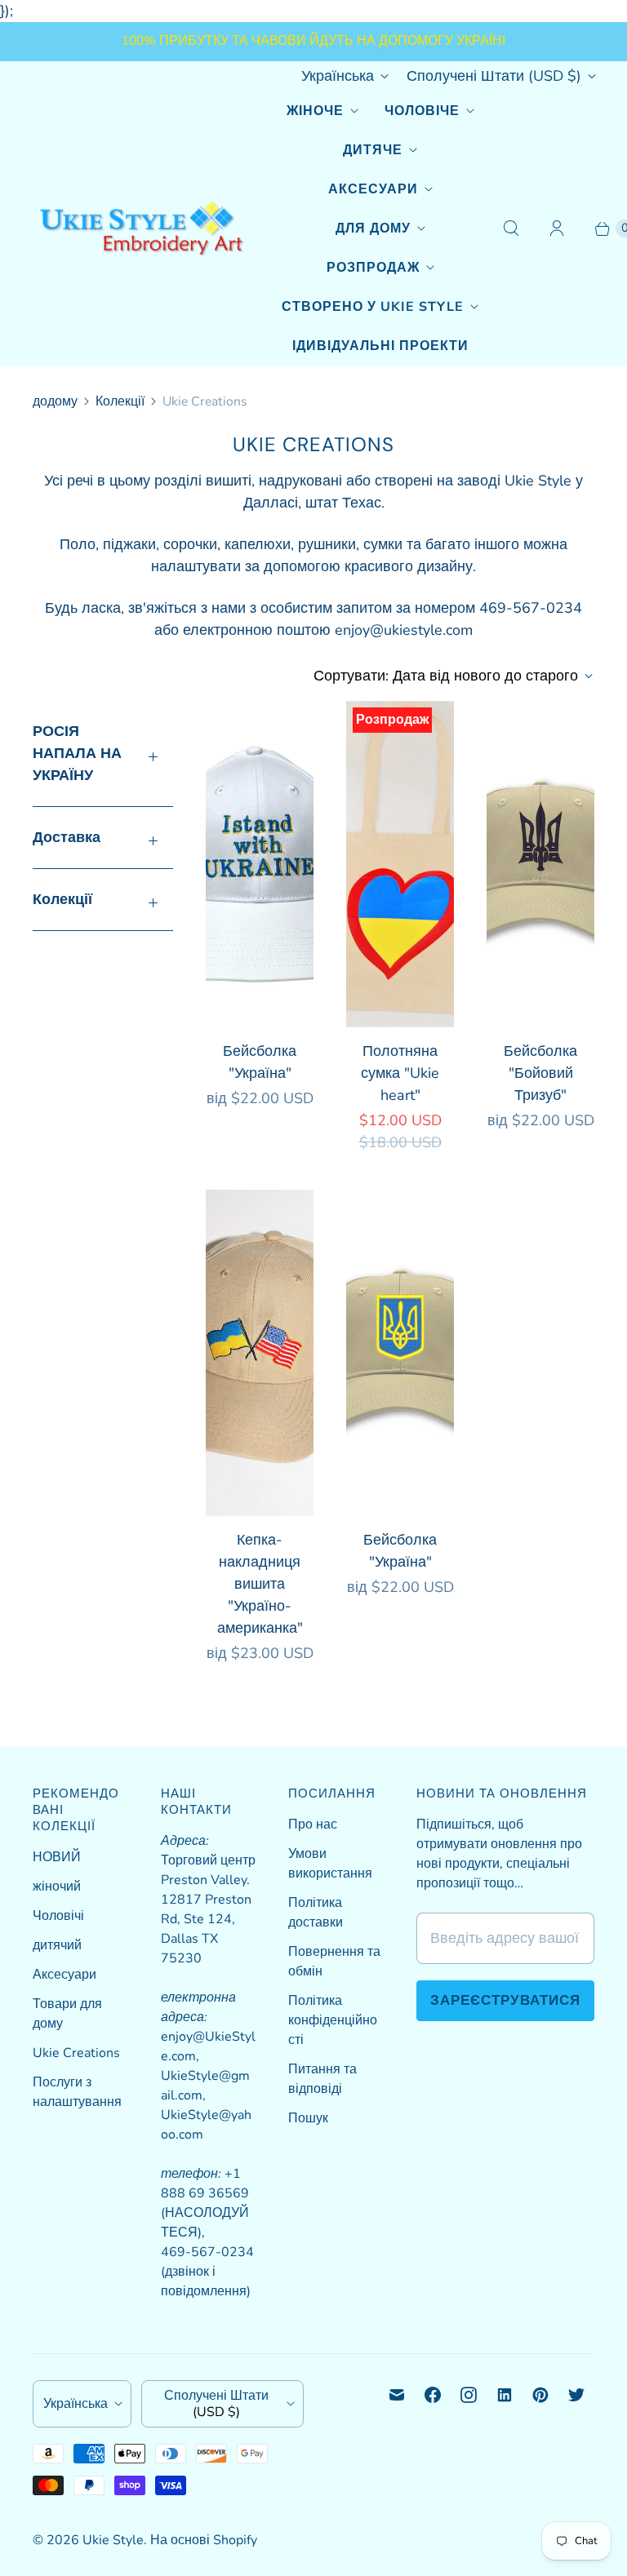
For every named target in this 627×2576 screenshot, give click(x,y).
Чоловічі (58, 1916)
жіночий (57, 1887)
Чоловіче (422, 111)
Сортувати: (446, 676)
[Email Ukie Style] (397, 2395)
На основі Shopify (204, 2540)
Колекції (120, 401)
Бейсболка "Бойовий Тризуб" (540, 1073)
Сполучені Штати (494, 76)
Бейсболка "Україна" (260, 1062)
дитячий (57, 1945)
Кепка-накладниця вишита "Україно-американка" (260, 1584)
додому (55, 401)
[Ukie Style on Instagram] (469, 2395)
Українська (338, 76)
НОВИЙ (57, 1857)
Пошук (308, 2118)
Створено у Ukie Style (373, 307)
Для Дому (373, 228)
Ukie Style (113, 2540)
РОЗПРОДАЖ (373, 268)
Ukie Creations (76, 2053)
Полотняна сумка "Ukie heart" (400, 1073)
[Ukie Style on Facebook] (433, 2395)
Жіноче (315, 111)
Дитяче (373, 150)
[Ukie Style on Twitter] (576, 2395)
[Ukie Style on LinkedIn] (505, 2395)
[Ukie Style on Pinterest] (540, 2395)
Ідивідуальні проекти (380, 346)
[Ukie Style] (141, 229)
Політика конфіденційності (333, 2020)
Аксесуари (373, 189)
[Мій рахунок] (557, 228)
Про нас (313, 1824)
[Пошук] (511, 228)
